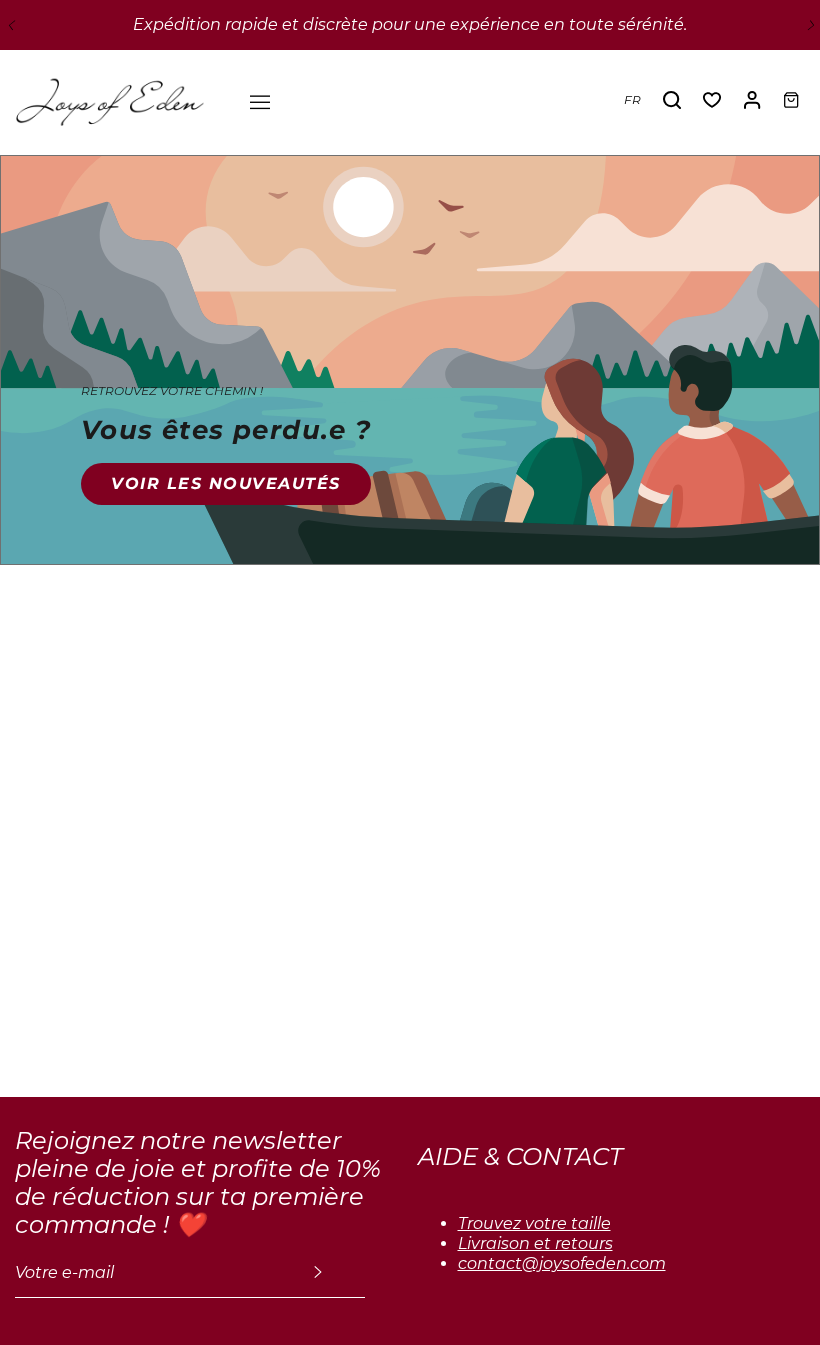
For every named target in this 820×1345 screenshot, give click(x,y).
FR (632, 99)
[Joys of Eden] (110, 100)
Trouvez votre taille (534, 1223)
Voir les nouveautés (226, 483)
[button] (10, 25)
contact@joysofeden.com (562, 1263)
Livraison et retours (535, 1243)
